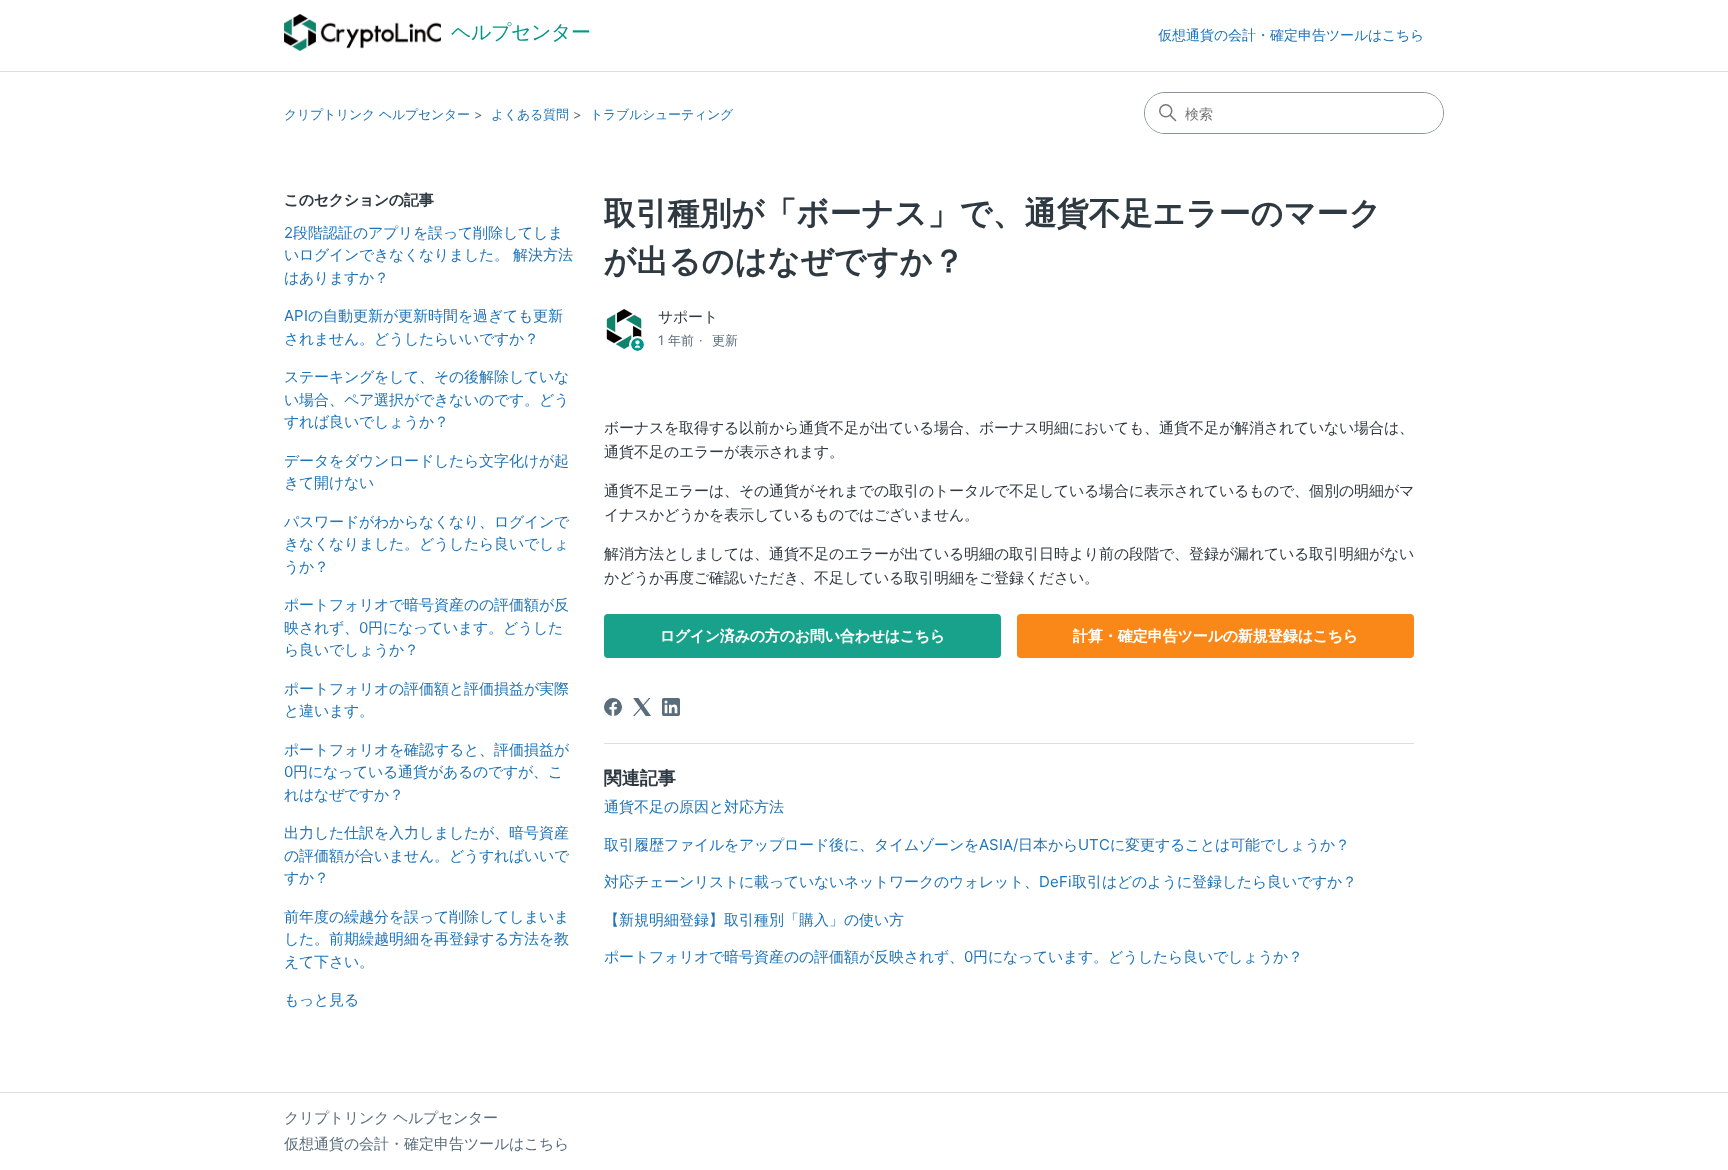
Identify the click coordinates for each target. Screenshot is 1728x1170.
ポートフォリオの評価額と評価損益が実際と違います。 (426, 700)
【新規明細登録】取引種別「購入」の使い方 (754, 919)
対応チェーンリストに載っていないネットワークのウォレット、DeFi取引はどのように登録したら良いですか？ (980, 881)
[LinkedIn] (671, 707)
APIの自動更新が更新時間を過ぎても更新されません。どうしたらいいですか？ (423, 327)
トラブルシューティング (661, 114)
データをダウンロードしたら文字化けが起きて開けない (426, 472)
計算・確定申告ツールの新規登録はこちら (1215, 635)
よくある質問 (530, 114)
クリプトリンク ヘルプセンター (377, 114)
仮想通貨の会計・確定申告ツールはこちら (1291, 34)
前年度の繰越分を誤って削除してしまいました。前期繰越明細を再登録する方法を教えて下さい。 (426, 939)
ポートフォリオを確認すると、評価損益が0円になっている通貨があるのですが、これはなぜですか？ (426, 772)
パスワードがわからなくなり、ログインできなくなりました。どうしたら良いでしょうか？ (426, 544)
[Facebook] (613, 707)
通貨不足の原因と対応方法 (694, 806)
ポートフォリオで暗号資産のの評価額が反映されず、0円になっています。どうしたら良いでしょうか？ (426, 627)
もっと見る (321, 999)
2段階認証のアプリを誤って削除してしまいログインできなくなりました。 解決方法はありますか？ (428, 255)
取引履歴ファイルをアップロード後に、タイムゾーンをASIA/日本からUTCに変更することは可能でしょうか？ (977, 844)
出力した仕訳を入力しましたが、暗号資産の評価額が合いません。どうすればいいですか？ (426, 855)
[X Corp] (642, 707)
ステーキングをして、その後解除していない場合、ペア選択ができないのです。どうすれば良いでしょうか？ (426, 399)
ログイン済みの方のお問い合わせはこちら (802, 635)
